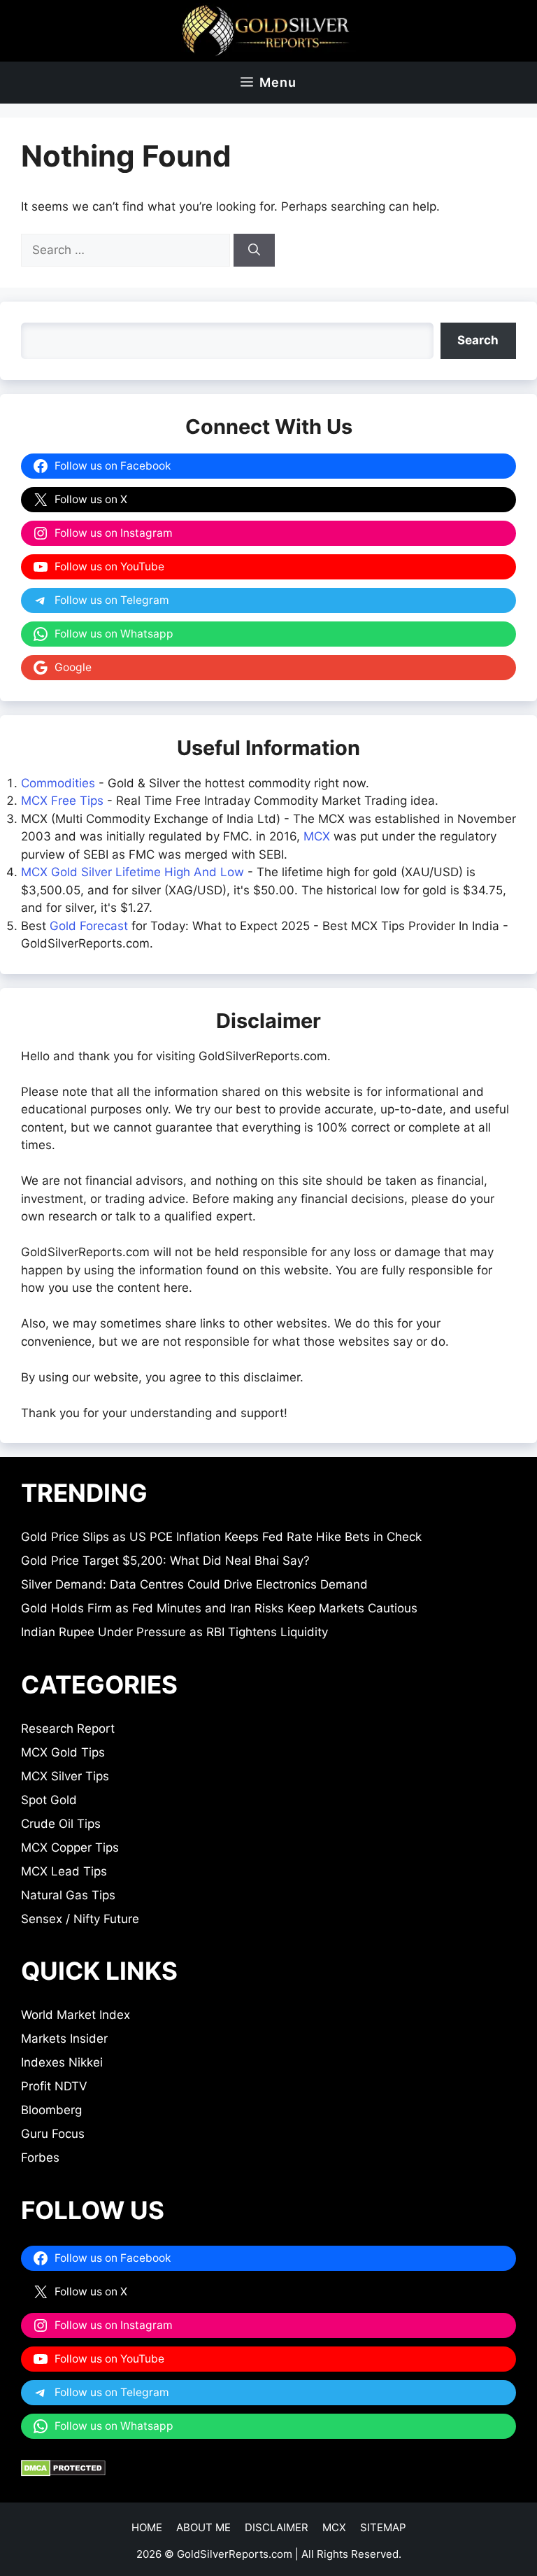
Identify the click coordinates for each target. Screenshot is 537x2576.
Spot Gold (49, 1800)
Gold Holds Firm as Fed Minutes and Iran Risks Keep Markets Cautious (219, 1608)
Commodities (58, 783)
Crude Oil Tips (61, 1824)
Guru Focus (53, 2134)
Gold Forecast (89, 926)
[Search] (254, 251)
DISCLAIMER (277, 2527)
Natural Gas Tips (68, 1895)
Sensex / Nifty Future (80, 1919)
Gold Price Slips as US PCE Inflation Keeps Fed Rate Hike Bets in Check (221, 1537)
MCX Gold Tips (63, 1752)
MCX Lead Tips (64, 1871)
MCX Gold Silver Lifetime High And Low (133, 872)
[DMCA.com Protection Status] (63, 2472)
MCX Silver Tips (65, 1776)
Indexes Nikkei (62, 2062)
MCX (317, 836)
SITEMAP (383, 2527)
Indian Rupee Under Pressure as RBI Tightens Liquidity (174, 1632)
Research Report (68, 1729)
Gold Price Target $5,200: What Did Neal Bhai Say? (165, 1561)
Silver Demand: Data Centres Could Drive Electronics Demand (194, 1584)
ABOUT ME (203, 2527)
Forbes (40, 2158)
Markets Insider (64, 2039)
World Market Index (76, 2015)
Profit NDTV (54, 2086)
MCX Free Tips (62, 801)
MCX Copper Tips (70, 1847)
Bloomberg (51, 2110)
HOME (147, 2527)
